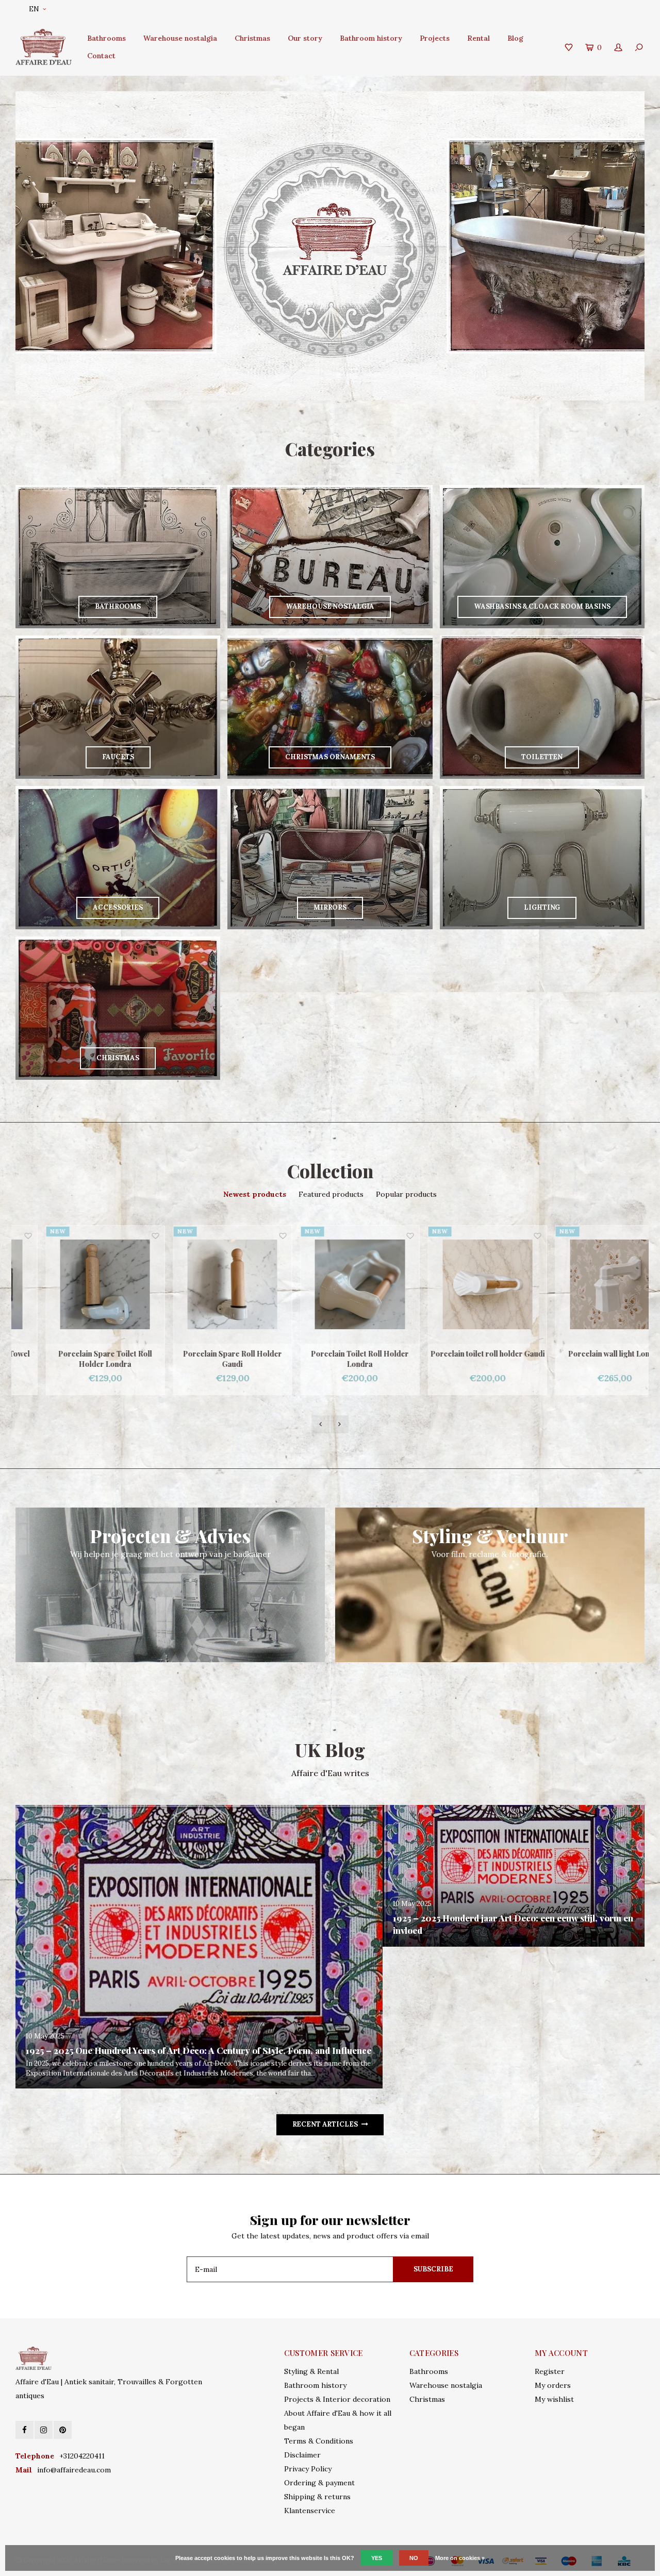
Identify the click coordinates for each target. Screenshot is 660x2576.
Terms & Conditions (319, 2441)
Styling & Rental (311, 2371)
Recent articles (325, 2124)
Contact (101, 56)
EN (34, 9)
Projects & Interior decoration (337, 2399)
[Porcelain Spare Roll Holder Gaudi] (76, 1285)
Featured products (331, 1194)
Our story (305, 38)
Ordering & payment (319, 2483)
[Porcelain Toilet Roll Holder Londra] (203, 1285)
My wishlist (554, 2399)
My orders (553, 2385)
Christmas (252, 38)
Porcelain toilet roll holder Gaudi (331, 1354)
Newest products (255, 1194)
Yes (377, 2558)
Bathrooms (106, 38)
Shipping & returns (317, 2497)
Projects (435, 38)
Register (550, 2371)
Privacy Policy (308, 2469)
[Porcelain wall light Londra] (458, 1285)
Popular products (406, 1194)
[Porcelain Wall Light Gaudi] (585, 1285)
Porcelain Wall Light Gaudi (585, 1354)
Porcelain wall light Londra (458, 1354)
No (414, 2558)
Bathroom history (371, 38)
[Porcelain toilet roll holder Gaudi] (330, 1285)
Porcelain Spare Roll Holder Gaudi (75, 1359)
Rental (478, 38)
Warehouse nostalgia (180, 38)
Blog (515, 38)
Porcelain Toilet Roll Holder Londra (203, 1359)
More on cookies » (460, 2558)
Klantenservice (310, 2511)
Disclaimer (302, 2455)
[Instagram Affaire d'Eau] (44, 2430)
